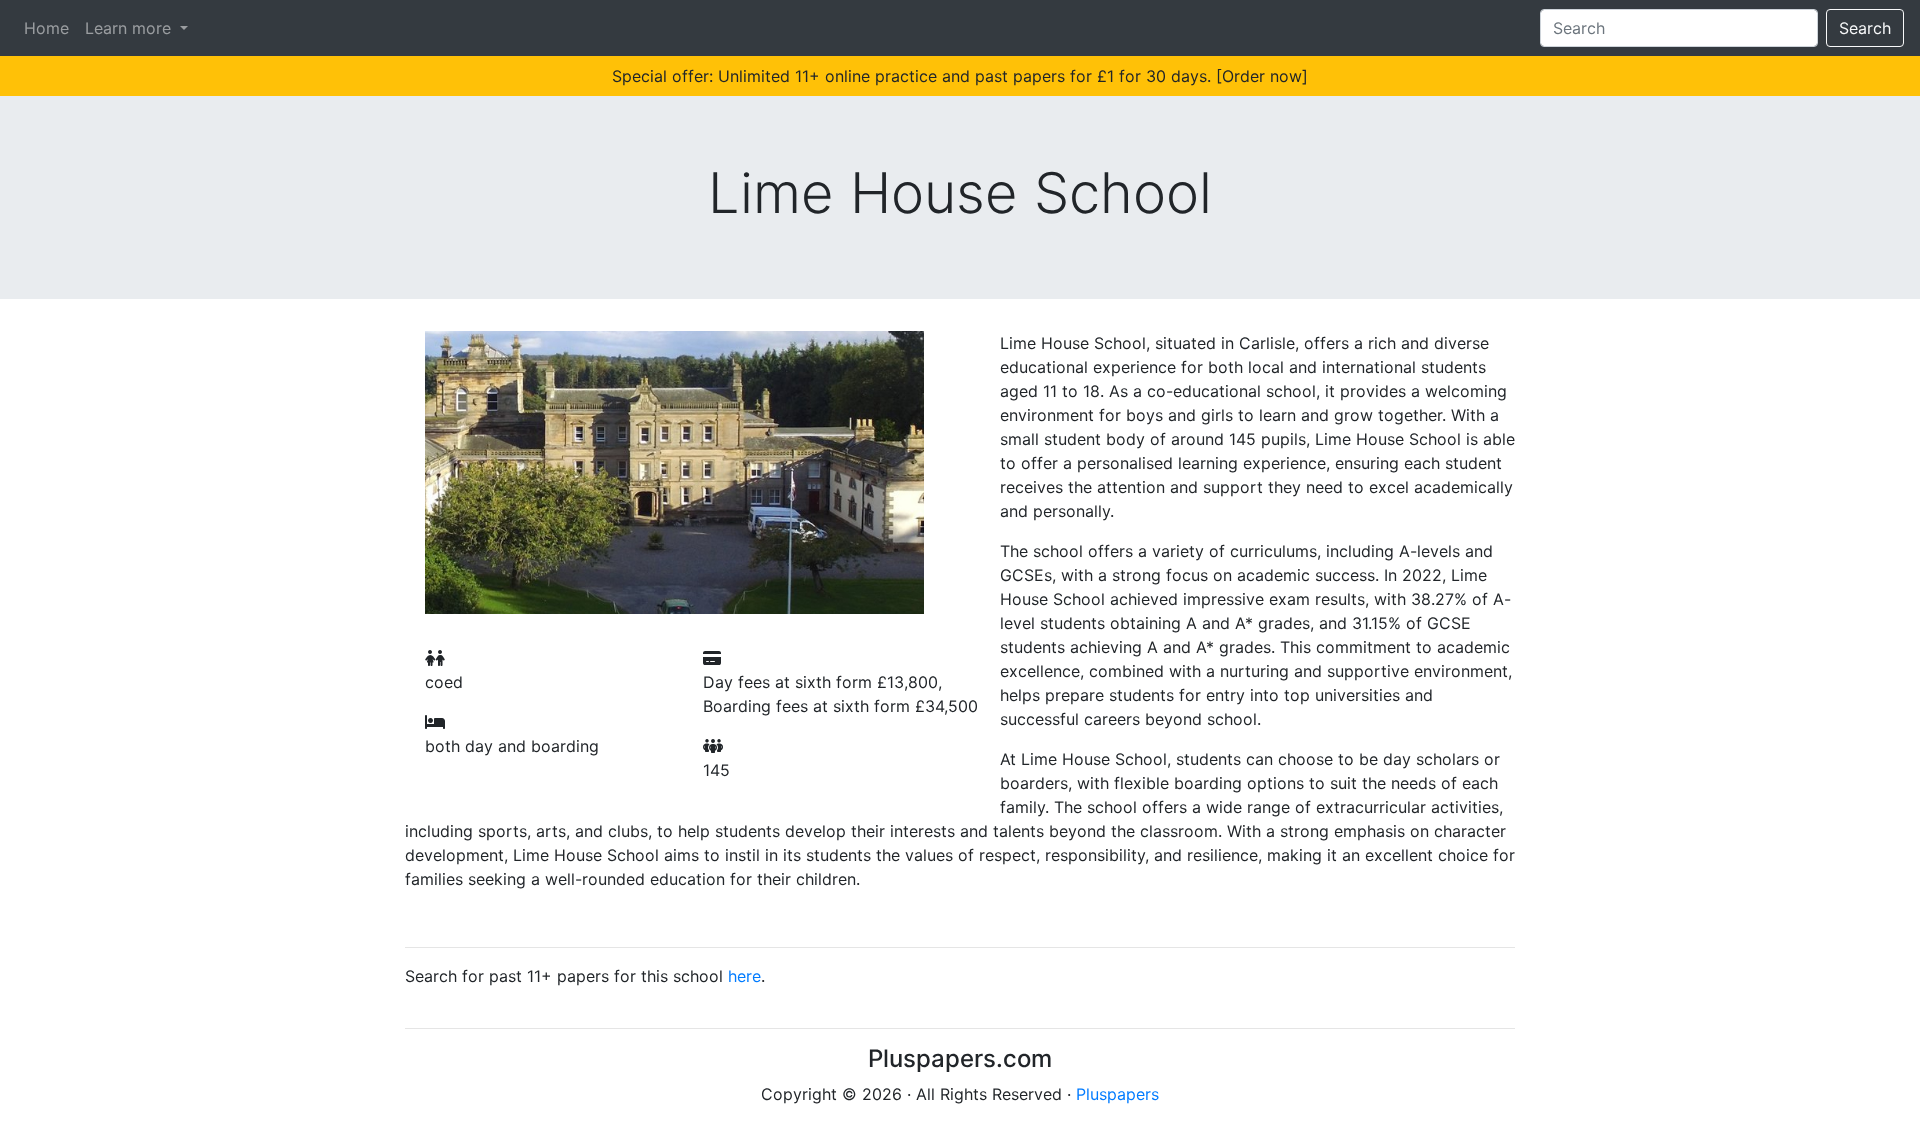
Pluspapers (1117, 1094)
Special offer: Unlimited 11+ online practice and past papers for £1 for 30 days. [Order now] (960, 76)
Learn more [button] (130, 28)
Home (46, 28)
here (744, 976)
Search (1865, 28)
